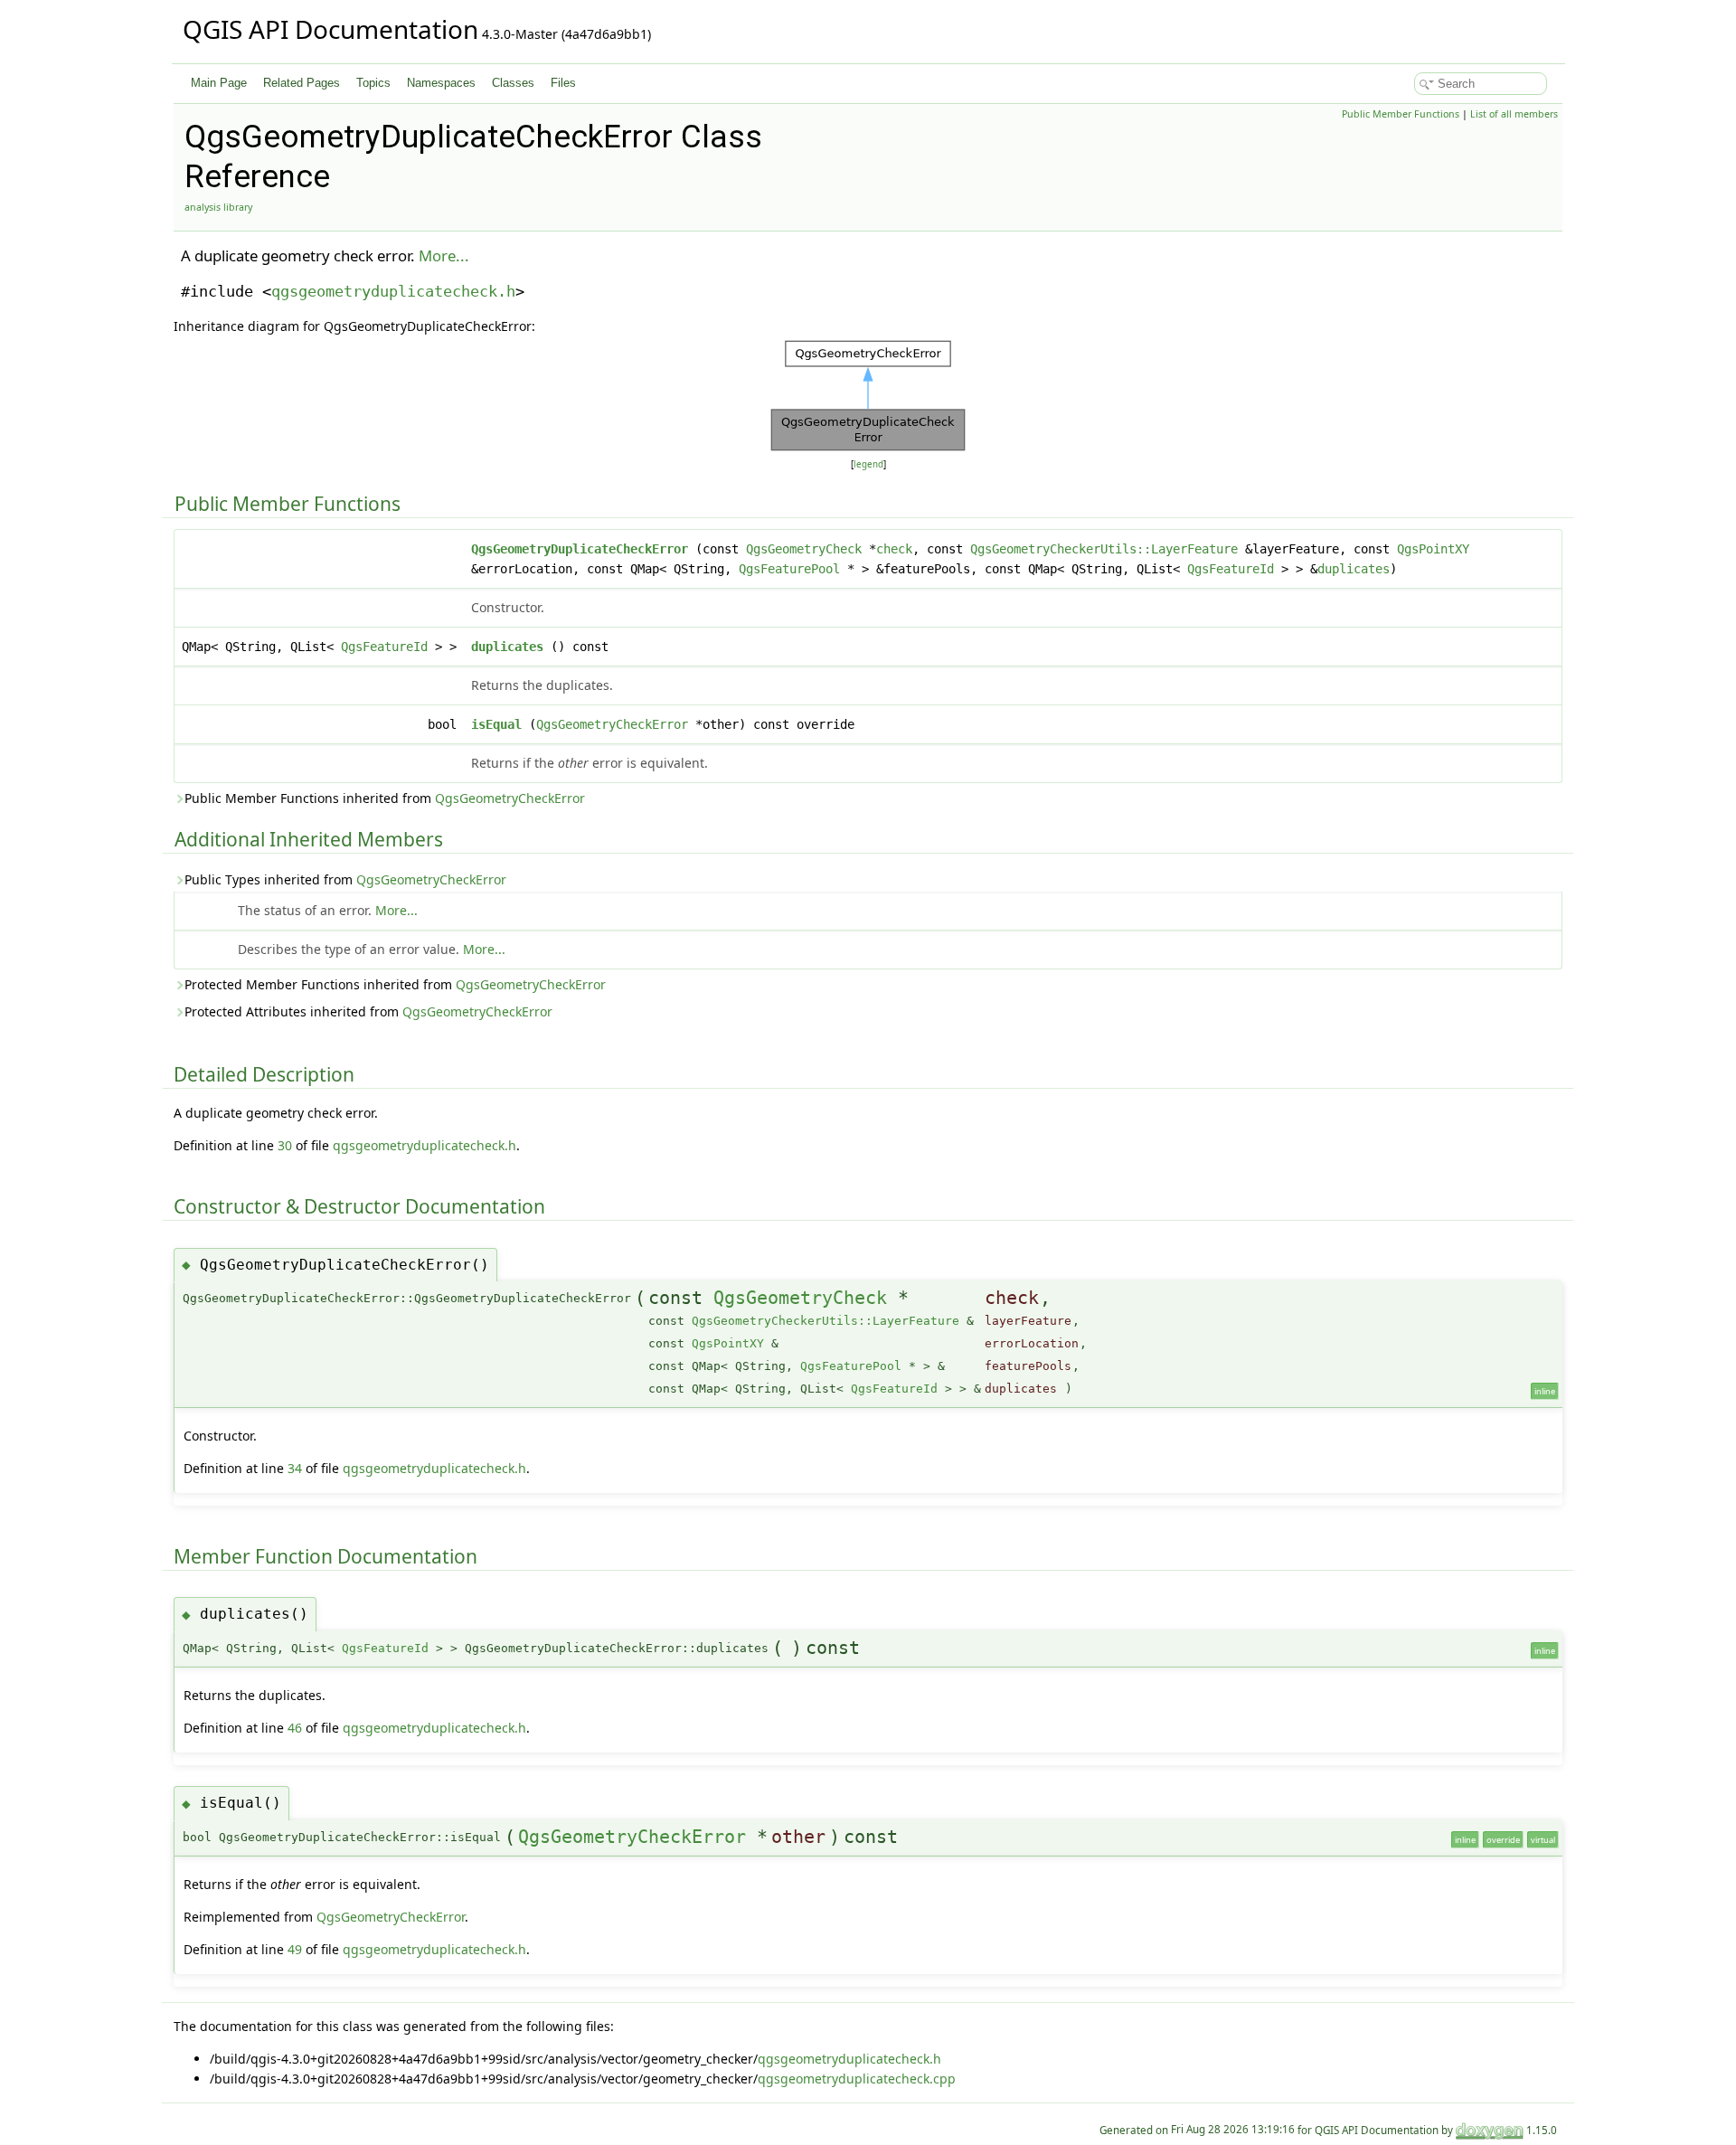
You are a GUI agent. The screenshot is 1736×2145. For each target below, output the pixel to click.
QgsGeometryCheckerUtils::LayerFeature (1104, 549)
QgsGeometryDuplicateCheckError (580, 549)
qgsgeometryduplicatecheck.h (393, 291)
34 (295, 1468)
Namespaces (441, 83)
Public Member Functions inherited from (385, 798)
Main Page (219, 83)
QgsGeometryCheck (804, 549)
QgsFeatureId (1231, 569)
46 (295, 1728)
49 (295, 1949)
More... (444, 255)
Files (563, 83)
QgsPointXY (1433, 549)
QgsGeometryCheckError (612, 724)
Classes (513, 83)
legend (868, 464)
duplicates (1354, 569)
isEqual (496, 724)
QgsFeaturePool (789, 569)
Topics (373, 83)
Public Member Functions (1401, 114)
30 (285, 1145)
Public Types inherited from (345, 879)
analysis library (218, 207)
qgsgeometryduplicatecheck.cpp (857, 2079)
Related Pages (302, 83)
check (894, 549)
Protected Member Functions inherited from (395, 984)
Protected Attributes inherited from (368, 1011)
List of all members (1514, 114)
